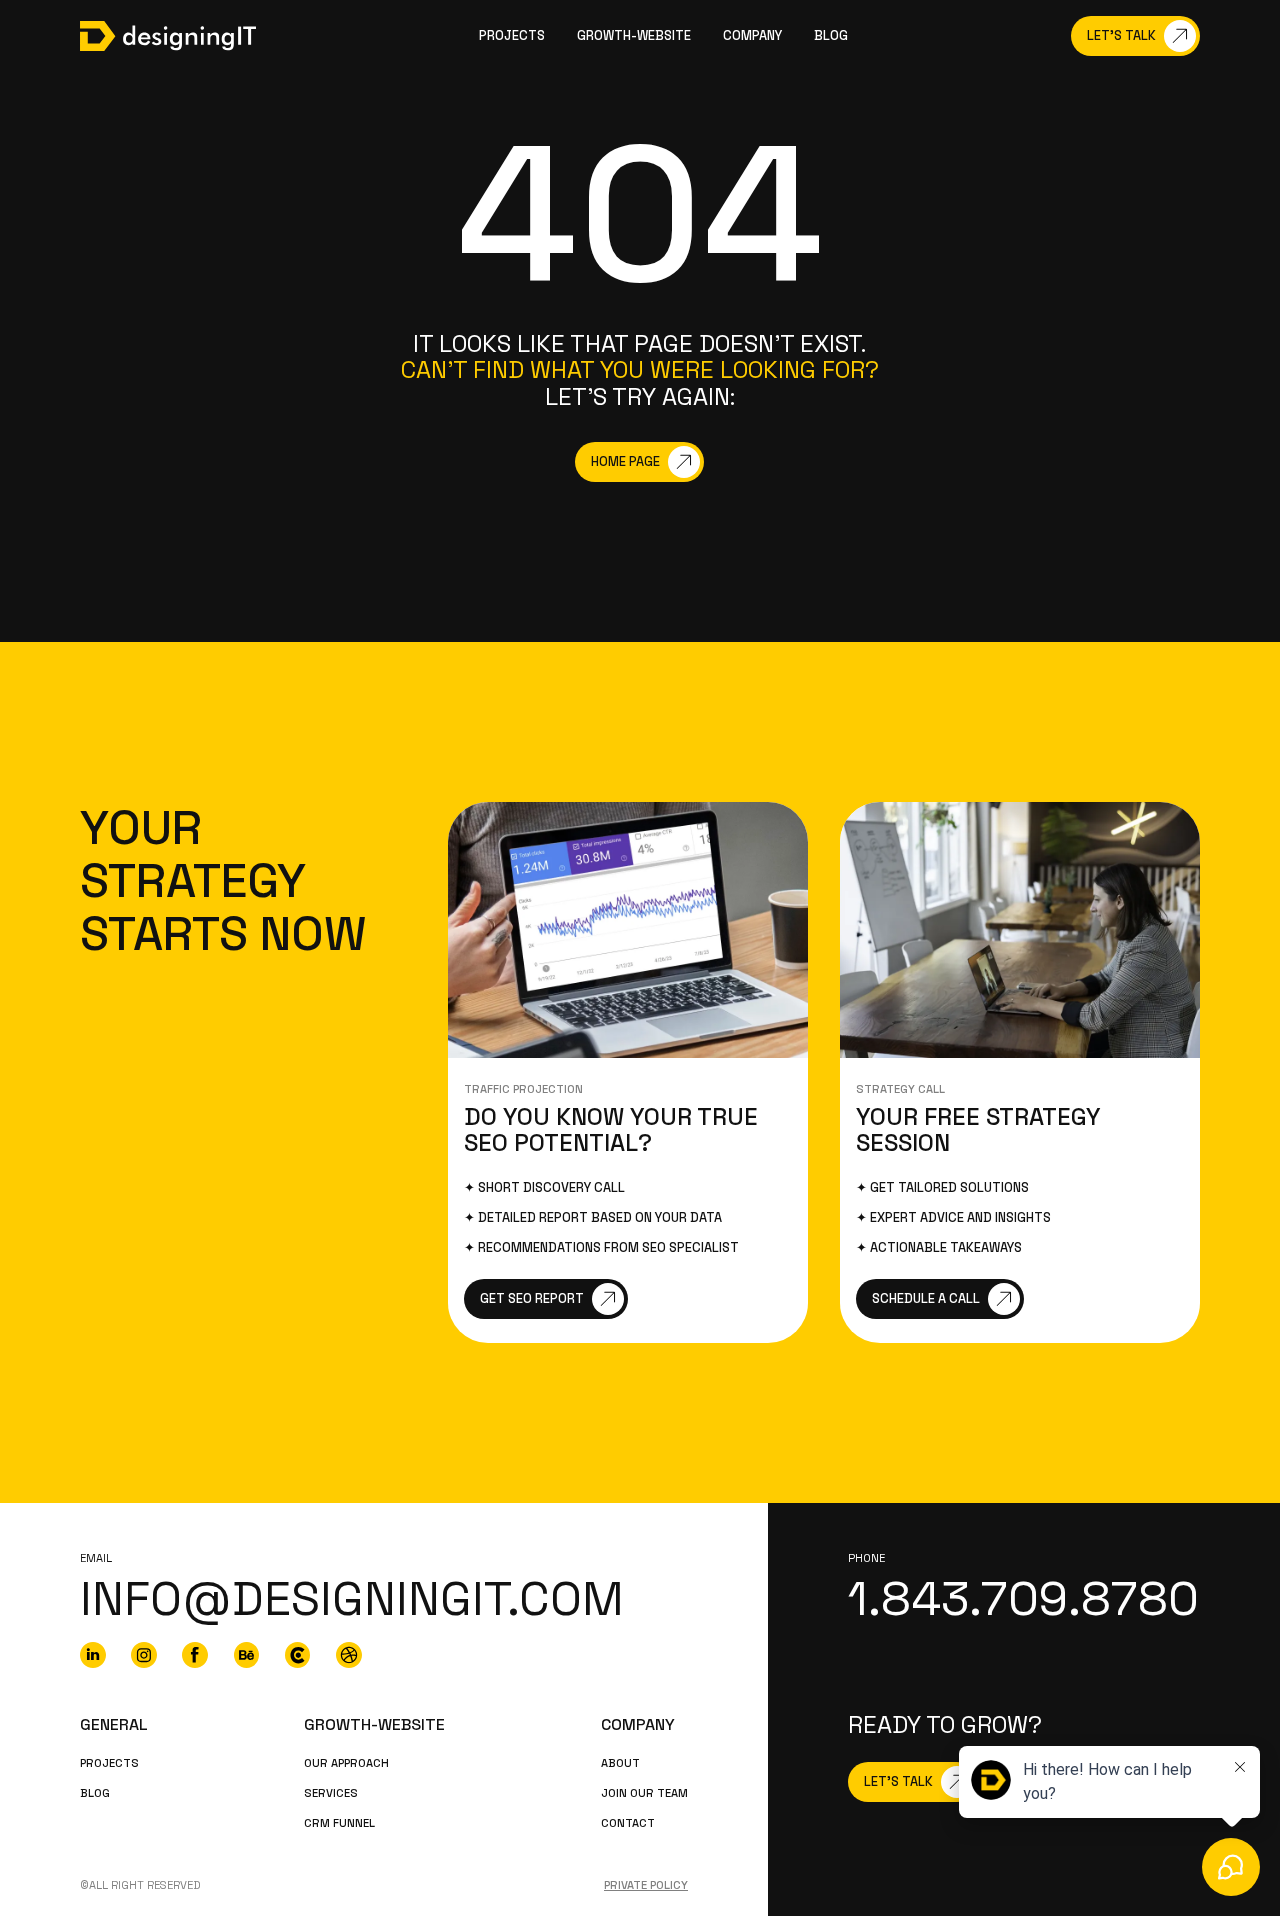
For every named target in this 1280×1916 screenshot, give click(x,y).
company (752, 35)
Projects (512, 35)
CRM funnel (339, 1823)
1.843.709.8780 (1023, 1599)
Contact (628, 1823)
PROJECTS (109, 1763)
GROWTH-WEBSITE (634, 35)
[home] (168, 36)
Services (331, 1793)
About (620, 1763)
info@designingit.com (352, 1599)
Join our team (644, 1793)
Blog (831, 35)
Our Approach (346, 1763)
